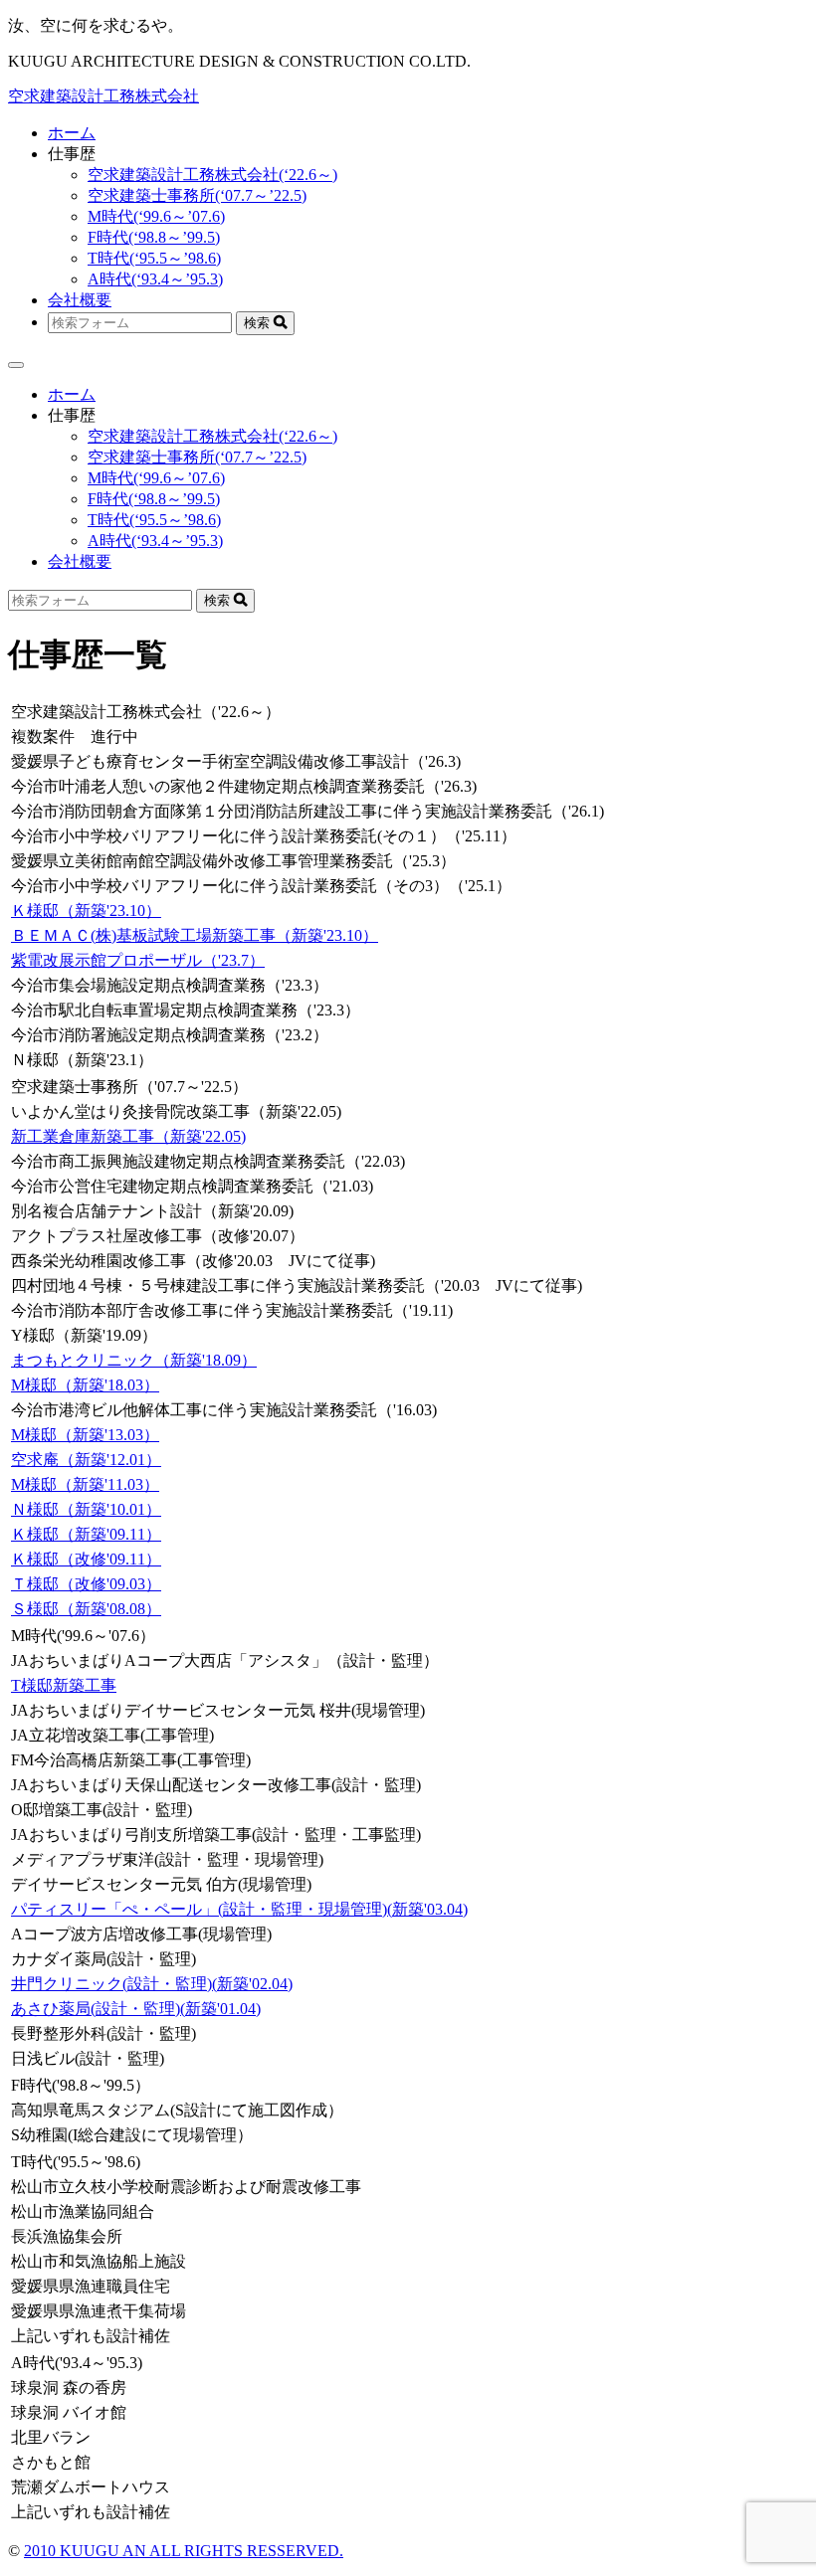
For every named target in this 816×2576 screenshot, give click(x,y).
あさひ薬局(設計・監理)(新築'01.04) (136, 2009)
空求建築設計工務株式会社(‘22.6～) (212, 175)
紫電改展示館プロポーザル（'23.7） (138, 960)
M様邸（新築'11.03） (85, 1484)
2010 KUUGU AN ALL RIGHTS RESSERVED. (184, 2551)
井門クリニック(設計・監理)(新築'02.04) (152, 1984)
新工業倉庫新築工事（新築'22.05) (128, 1136)
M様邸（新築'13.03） (85, 1435)
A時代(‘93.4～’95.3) (155, 279)
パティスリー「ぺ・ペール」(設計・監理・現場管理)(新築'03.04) (239, 1909)
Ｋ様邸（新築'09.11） (86, 1534)
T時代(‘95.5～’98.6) (154, 258)
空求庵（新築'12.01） (86, 1460)
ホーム (72, 133)
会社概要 (80, 300)
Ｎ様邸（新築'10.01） (86, 1509)
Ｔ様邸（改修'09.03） (86, 1584)
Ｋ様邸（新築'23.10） (86, 911)
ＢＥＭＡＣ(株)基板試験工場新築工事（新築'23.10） (195, 935)
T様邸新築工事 (64, 1685)
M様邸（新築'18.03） (85, 1385)
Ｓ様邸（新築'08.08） (86, 1609)
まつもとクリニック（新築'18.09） (134, 1360)
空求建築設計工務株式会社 (103, 96)
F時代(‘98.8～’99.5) (154, 237)
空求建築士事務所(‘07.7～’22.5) (197, 195)
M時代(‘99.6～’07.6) (156, 216)
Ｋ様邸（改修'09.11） (86, 1559)
